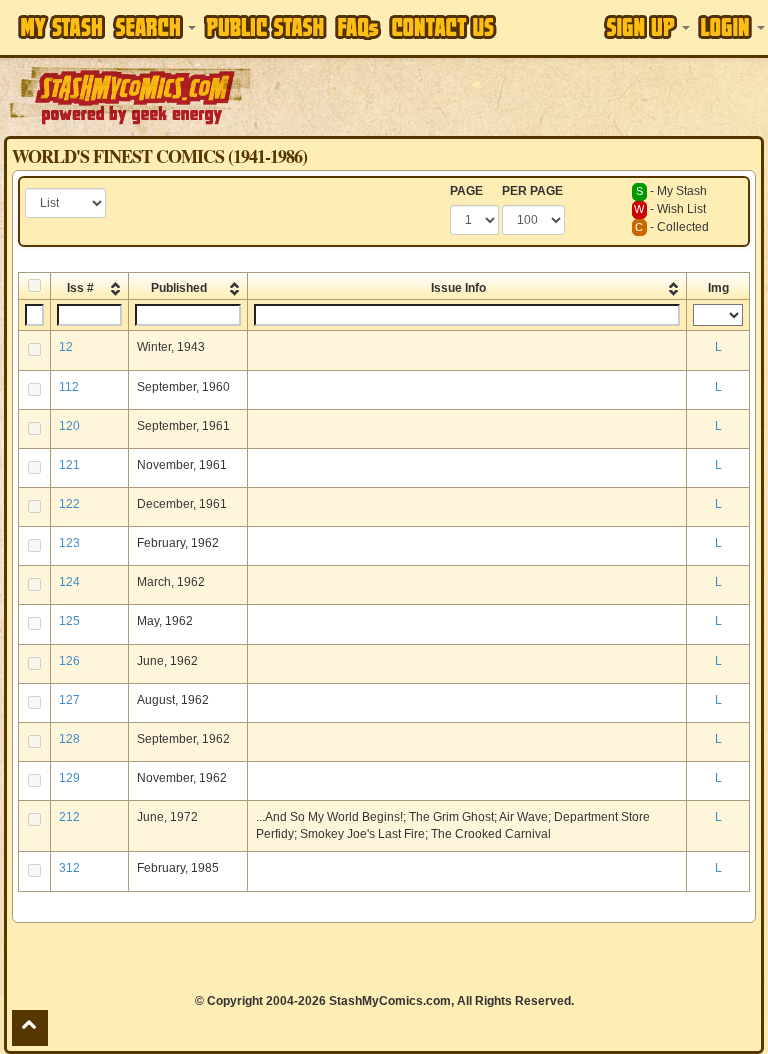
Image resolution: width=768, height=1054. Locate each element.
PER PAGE (532, 191)
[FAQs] (358, 27)
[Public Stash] (265, 27)
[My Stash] (61, 27)
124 (69, 582)
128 (69, 739)
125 (69, 621)
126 (69, 661)
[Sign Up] (647, 27)
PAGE (466, 191)
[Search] (154, 27)
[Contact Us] (443, 27)
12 (66, 347)
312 (69, 868)
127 (69, 700)
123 (69, 543)
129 (69, 778)
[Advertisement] (511, 95)
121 (69, 465)
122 (69, 504)
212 (69, 817)
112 (69, 387)
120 (69, 426)
